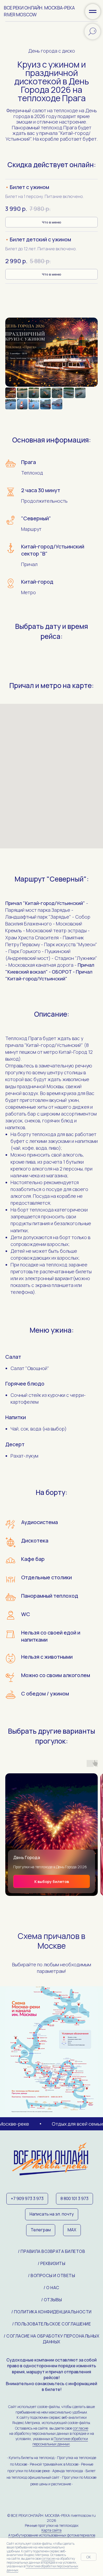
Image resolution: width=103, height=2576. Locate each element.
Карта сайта (51, 2530)
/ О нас (51, 2288)
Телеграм (41, 2230)
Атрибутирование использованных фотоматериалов (52, 2535)
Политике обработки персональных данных (60, 2441)
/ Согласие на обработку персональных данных (51, 2339)
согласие (81, 2428)
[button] (51, 187)
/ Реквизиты (52, 2263)
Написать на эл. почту (52, 2214)
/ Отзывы (52, 2300)
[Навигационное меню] (93, 12)
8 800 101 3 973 (74, 2198)
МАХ (72, 2230)
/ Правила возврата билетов (51, 2251)
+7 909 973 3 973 (27, 2198)
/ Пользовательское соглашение (52, 2324)
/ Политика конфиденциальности (51, 2312)
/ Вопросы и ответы (51, 2275)
